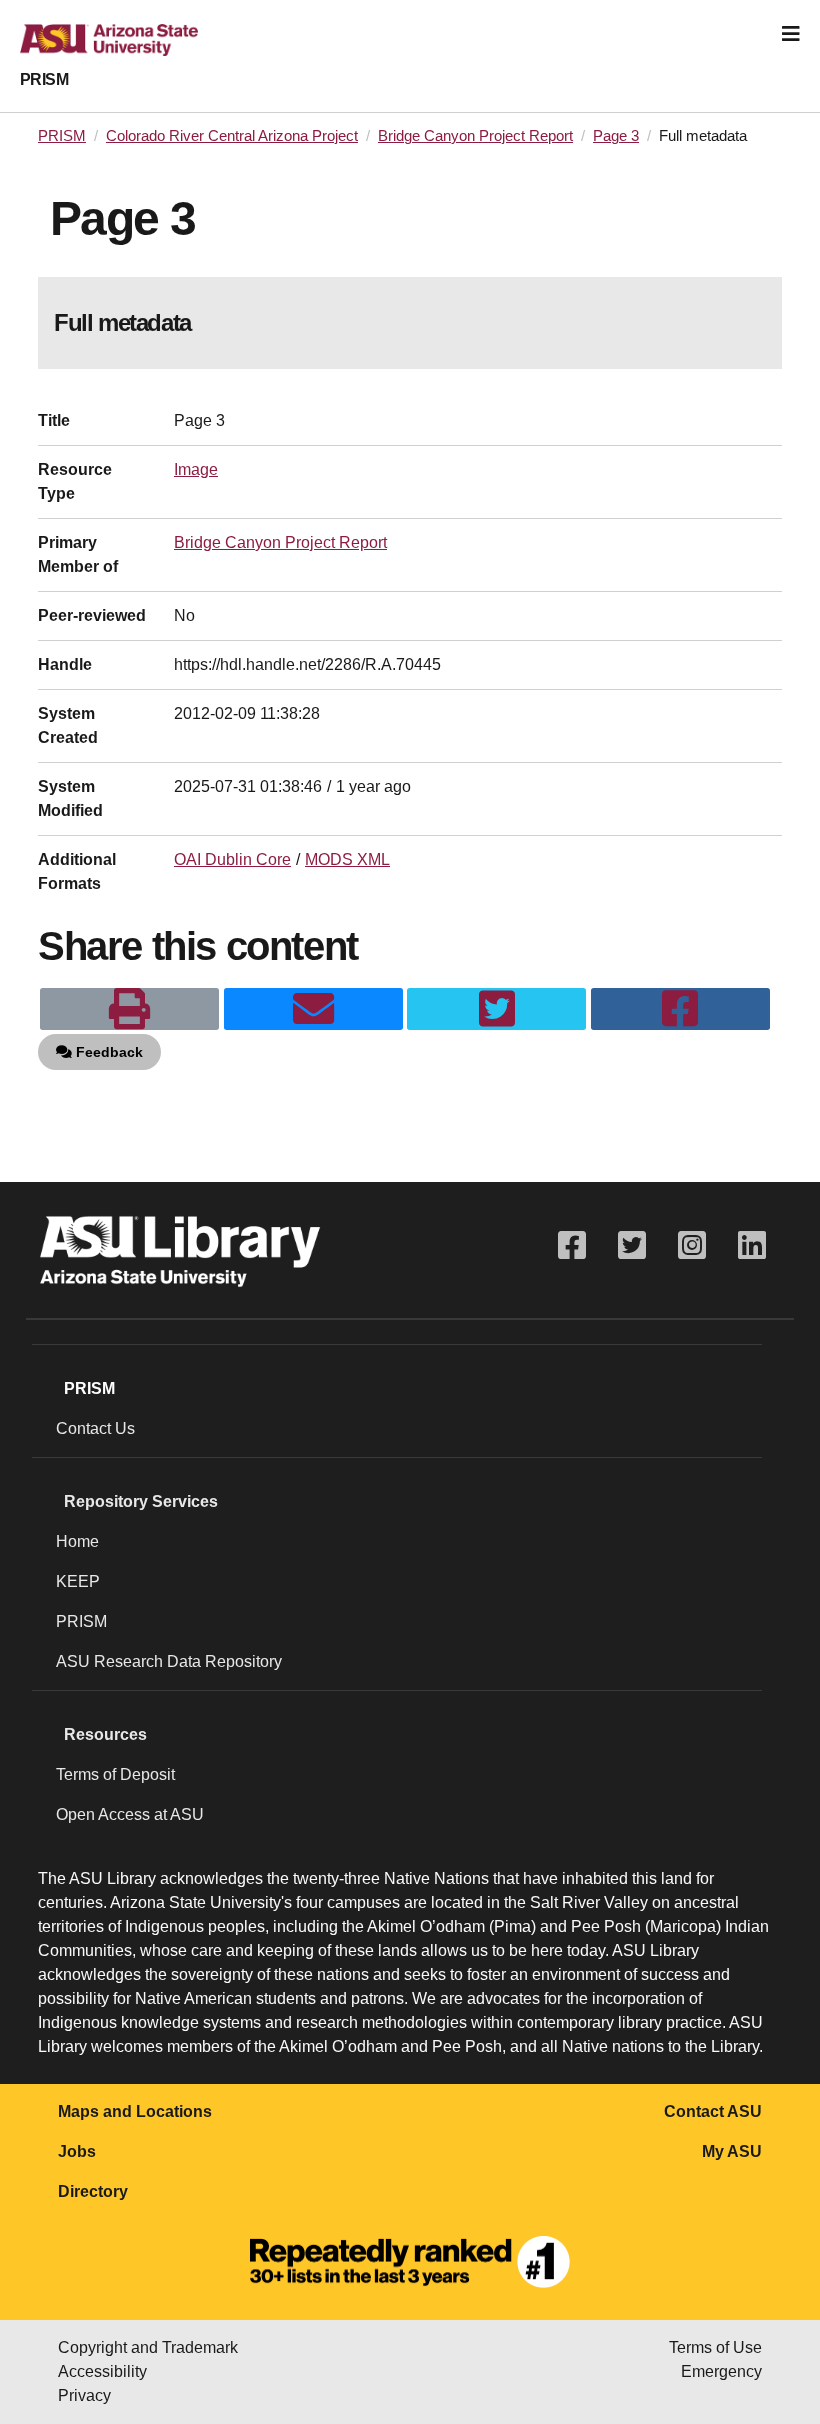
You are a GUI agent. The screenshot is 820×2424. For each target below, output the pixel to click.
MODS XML (347, 859)
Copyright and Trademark (148, 2347)
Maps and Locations (135, 2111)
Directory (93, 2191)
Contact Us (95, 1428)
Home (77, 1541)
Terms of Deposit (115, 1774)
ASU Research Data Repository (169, 1661)
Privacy (84, 2395)
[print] (129, 1009)
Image (196, 469)
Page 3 (616, 136)
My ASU (732, 2151)
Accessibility (102, 2371)
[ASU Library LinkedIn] (752, 1245)
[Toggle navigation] (791, 34)
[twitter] (496, 1009)
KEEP (78, 1581)
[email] (313, 1009)
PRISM (44, 79)
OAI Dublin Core (232, 859)
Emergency (721, 2371)
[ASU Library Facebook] (572, 1245)
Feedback (107, 1052)
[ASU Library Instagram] (692, 1245)
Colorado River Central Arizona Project (232, 136)
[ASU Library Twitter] (632, 1245)
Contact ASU (713, 2111)
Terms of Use (715, 2347)
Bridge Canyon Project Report (475, 136)
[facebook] (680, 1009)
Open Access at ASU (130, 1814)
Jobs (77, 2151)
